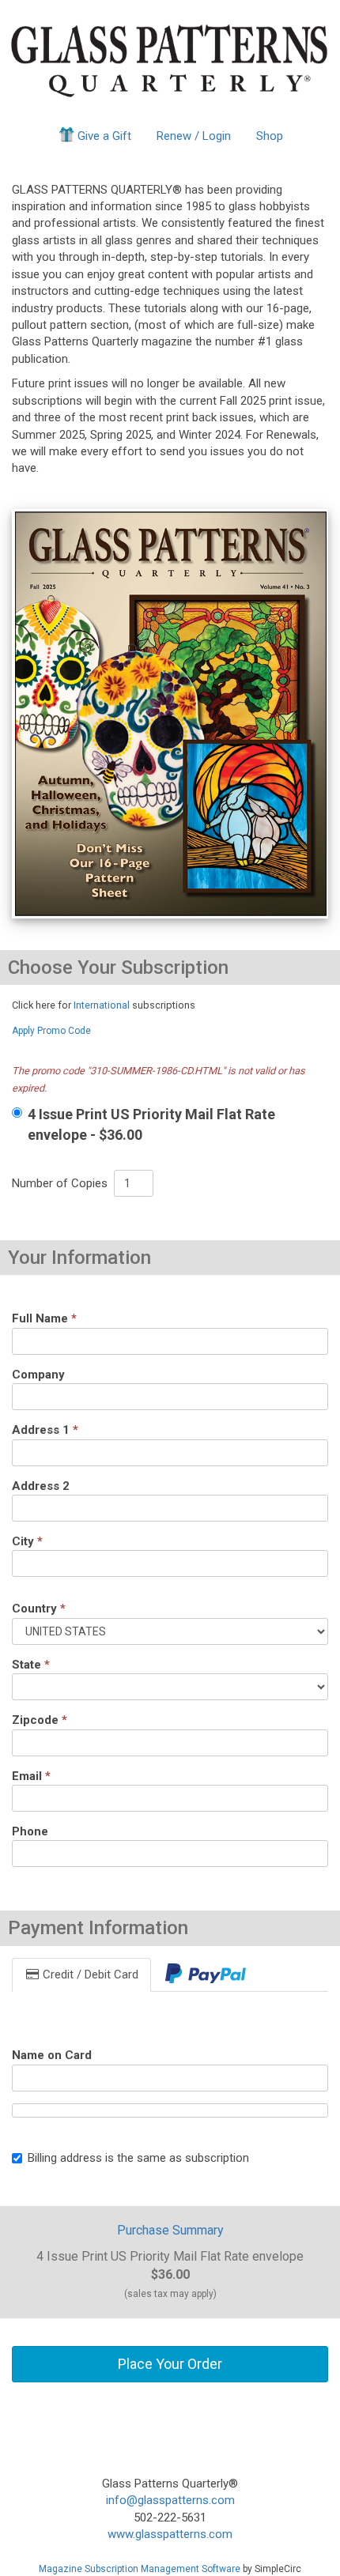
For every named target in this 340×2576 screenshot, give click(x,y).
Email (31, 1776)
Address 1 (45, 1430)
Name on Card (52, 2055)
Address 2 (41, 1486)
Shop (270, 136)
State (31, 1665)
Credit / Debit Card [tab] (89, 1974)
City (27, 1541)
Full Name (44, 1318)
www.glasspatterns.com (170, 2534)
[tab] (206, 1975)
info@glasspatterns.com (170, 2500)
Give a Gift (104, 136)
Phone (30, 1831)
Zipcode (40, 1720)
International (102, 1005)
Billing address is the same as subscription (138, 2158)
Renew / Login (194, 136)
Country (39, 1609)
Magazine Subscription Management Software (140, 2569)
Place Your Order (170, 2364)
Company (38, 1375)
